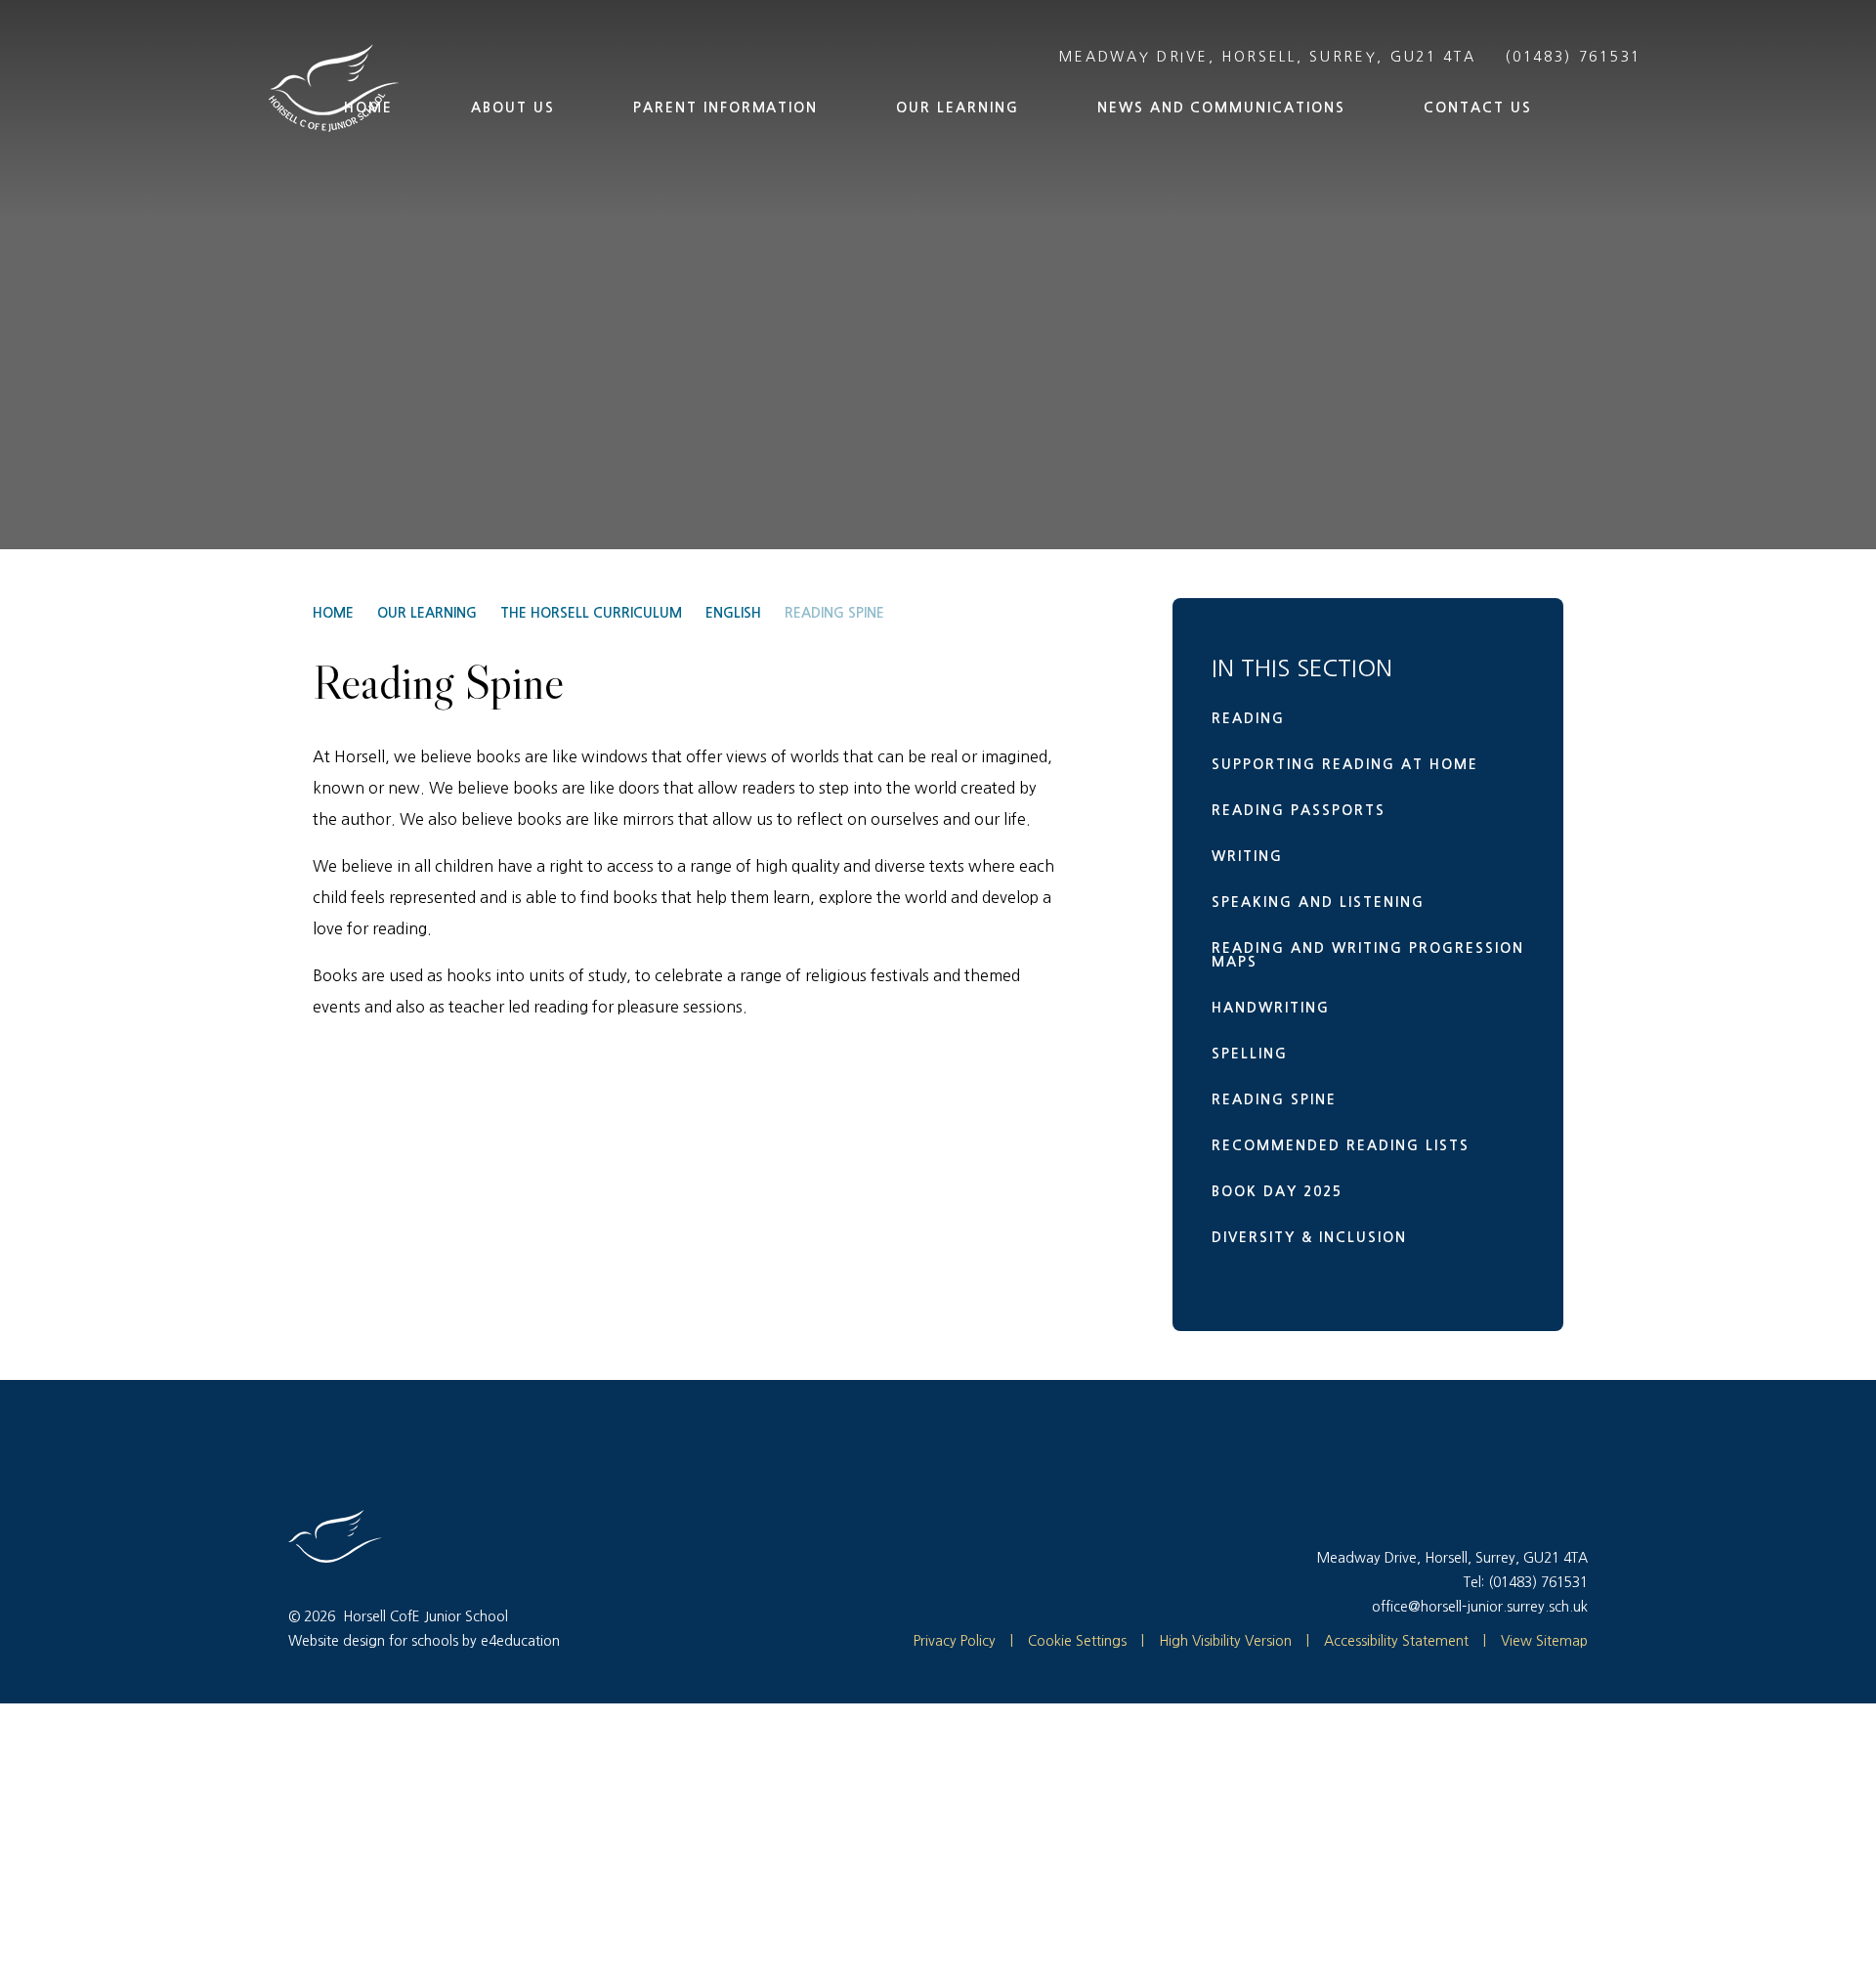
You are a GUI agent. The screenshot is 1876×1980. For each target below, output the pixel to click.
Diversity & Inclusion (1309, 1237)
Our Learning (427, 613)
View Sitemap (1544, 1641)
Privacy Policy (955, 1641)
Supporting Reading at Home (1345, 764)
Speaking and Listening (1318, 902)
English (733, 613)
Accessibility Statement (1396, 1641)
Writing (1247, 856)
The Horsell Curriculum (591, 613)
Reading (1248, 718)
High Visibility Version (1225, 1641)
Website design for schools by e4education (424, 1641)
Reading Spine (834, 613)
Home (333, 613)
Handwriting (1271, 1008)
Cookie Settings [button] (1068, 1641)
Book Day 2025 (1277, 1191)
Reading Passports (1299, 810)
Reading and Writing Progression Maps (1368, 955)
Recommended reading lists (1341, 1145)
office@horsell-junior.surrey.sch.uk (1480, 1607)
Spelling (1250, 1054)
